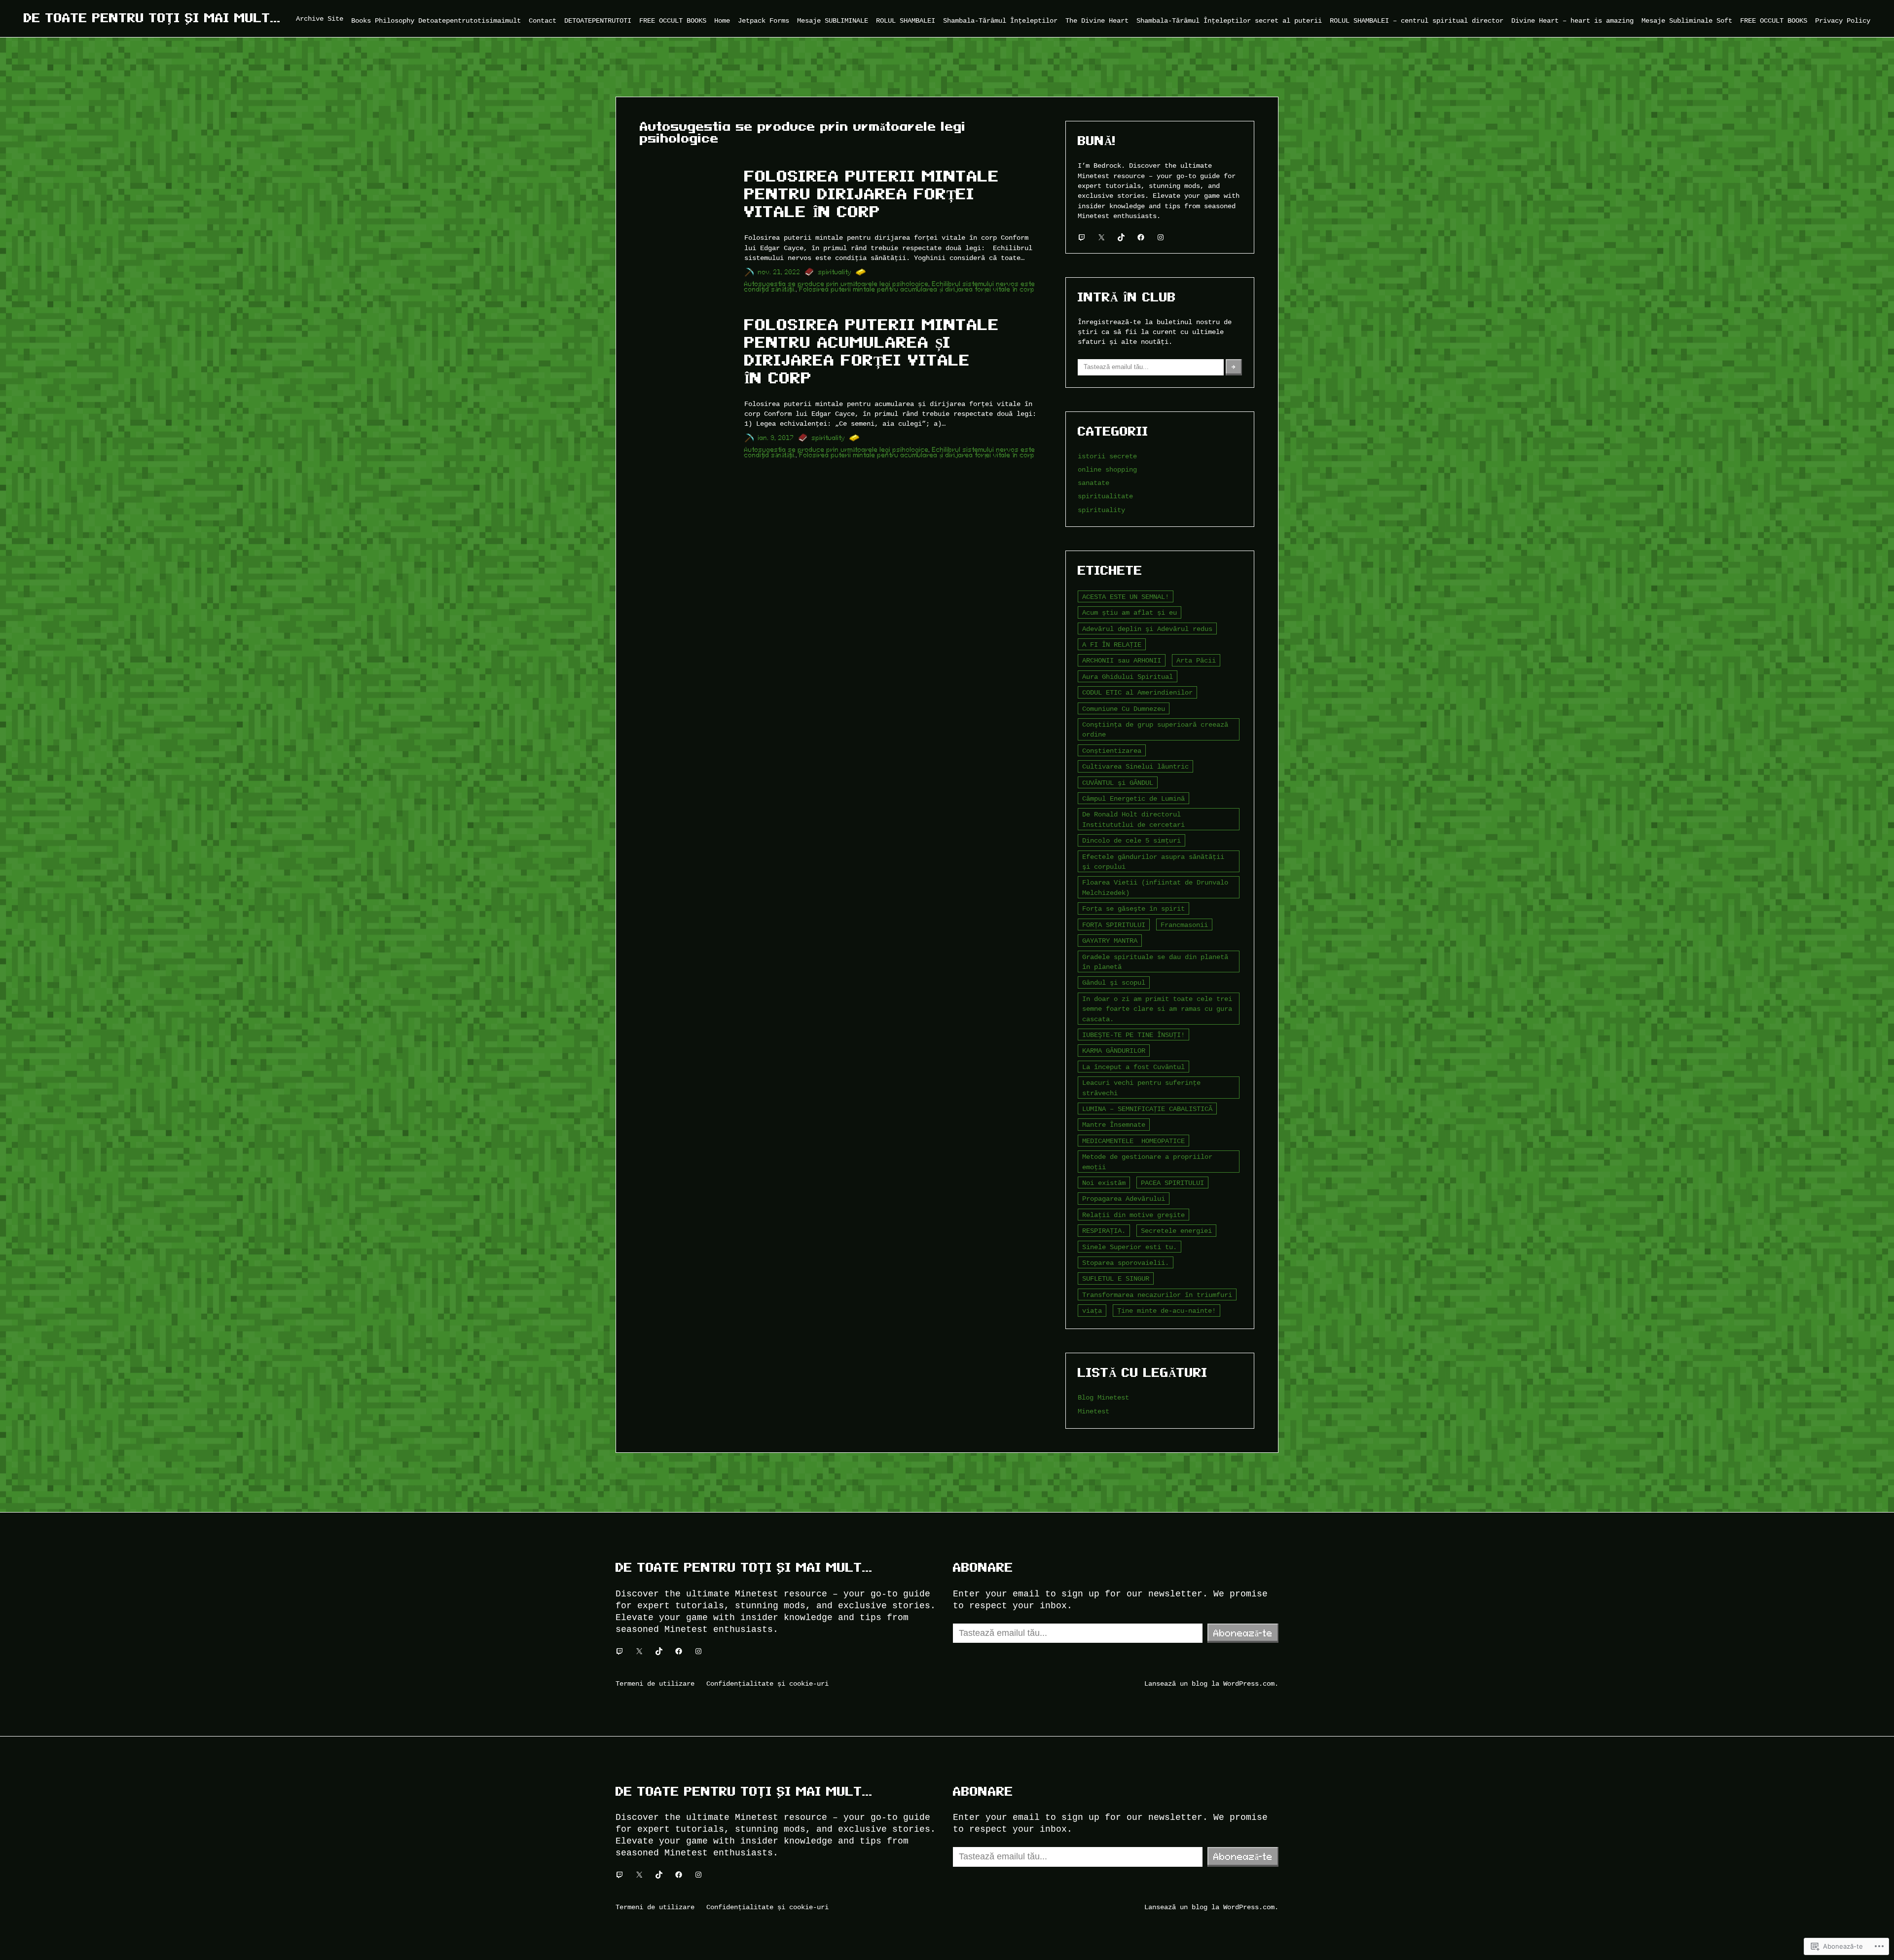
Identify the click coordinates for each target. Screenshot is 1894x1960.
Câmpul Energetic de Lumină (1133, 798)
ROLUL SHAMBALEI (906, 20)
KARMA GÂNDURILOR (1114, 1051)
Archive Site (320, 18)
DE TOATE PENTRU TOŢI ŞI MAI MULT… (152, 18)
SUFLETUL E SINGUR (1116, 1278)
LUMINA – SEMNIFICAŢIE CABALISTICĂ (1147, 1109)
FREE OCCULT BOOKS (673, 20)
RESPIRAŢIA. (1104, 1231)
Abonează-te (1243, 1633)
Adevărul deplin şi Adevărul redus (1147, 629)
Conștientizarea (1112, 751)
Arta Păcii (1196, 660)
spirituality (835, 272)
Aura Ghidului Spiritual (1128, 677)
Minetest (1093, 1411)
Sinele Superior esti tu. (1129, 1247)
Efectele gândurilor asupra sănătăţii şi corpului (1153, 862)
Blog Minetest (1103, 1397)
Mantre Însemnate (1114, 1125)
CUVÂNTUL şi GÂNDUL (1118, 783)
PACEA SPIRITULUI (1172, 1183)
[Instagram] (1161, 237)
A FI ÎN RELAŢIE (1112, 645)
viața (1092, 1311)
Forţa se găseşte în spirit (1133, 908)
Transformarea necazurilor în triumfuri (1157, 1295)
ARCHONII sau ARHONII (1122, 660)
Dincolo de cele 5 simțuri (1131, 840)
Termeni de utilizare (655, 1683)
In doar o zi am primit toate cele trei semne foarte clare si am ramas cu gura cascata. (1157, 1009)
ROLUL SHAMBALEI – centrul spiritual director (1417, 20)
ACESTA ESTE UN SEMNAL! (1126, 597)
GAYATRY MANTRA (1110, 941)
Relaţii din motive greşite (1133, 1215)
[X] (1101, 237)
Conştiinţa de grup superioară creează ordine (1155, 729)
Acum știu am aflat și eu (1129, 612)
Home (722, 20)
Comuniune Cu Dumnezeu (1124, 709)
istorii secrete (1107, 456)
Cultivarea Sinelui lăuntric (1135, 766)
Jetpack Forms (764, 20)
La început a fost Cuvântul (1133, 1067)
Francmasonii (1184, 925)
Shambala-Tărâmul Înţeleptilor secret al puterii (1229, 20)
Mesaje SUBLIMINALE (833, 20)
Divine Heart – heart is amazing (1572, 20)
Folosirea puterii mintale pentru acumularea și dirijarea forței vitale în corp (917, 289)
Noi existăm (1104, 1183)
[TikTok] (1121, 237)
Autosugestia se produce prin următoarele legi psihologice (837, 284)
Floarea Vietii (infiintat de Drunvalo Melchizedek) (1155, 887)
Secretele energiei (1176, 1231)
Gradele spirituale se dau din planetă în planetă (1155, 962)
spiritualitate (1105, 496)
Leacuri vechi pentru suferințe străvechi (1141, 1088)
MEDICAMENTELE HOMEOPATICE (1133, 1141)
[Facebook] (1141, 237)
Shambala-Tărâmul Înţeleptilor (1000, 20)
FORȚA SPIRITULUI (1114, 925)
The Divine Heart (1097, 20)
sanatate (1093, 483)
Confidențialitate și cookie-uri (767, 1683)
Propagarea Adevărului (1124, 1199)
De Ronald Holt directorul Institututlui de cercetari (1133, 819)
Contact (543, 20)
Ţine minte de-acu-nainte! (1166, 1311)
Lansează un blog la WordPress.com (1209, 1683)
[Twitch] (1082, 237)
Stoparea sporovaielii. (1126, 1263)
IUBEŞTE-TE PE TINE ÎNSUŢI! (1133, 1035)
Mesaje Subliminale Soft (1687, 20)
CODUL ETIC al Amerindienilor (1137, 692)
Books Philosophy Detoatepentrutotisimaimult (436, 20)
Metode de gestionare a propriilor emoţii (1147, 1162)
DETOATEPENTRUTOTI (598, 20)
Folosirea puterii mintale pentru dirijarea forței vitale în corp (872, 194)
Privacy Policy (1843, 20)
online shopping (1107, 469)
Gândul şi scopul (1114, 982)
